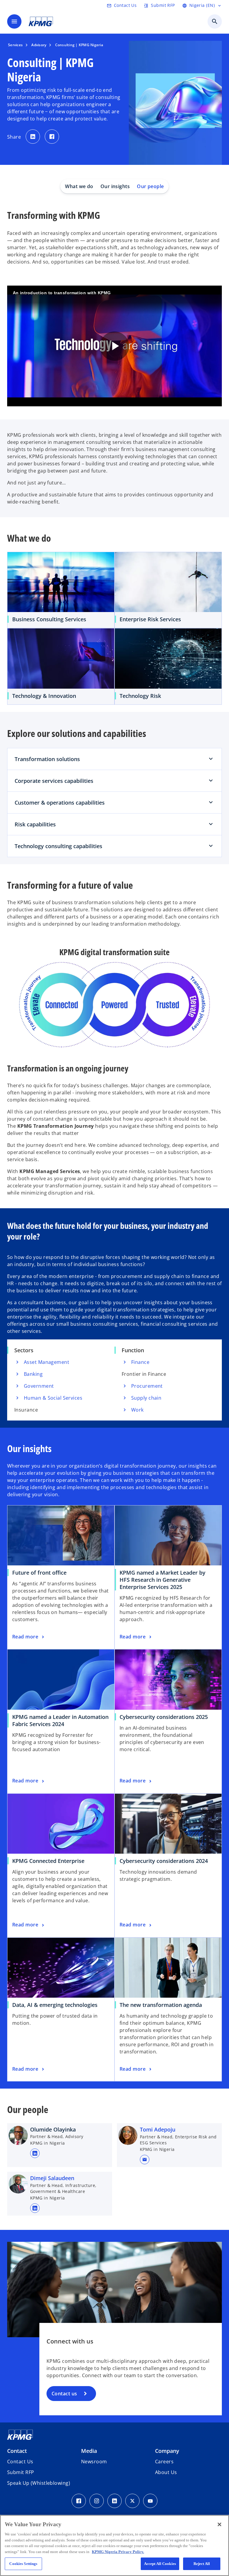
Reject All (202, 2564)
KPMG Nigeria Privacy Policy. (118, 2552)
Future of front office (39, 1573)
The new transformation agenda (163, 2005)
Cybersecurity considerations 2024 (166, 1861)
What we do (79, 186)
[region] (114, 2545)
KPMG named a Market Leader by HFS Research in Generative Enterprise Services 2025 (163, 1580)
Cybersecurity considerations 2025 (164, 1717)
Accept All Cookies (160, 2564)
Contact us (64, 2394)
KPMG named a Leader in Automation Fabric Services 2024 (60, 1720)
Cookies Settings (23, 2564)
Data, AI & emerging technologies (57, 2005)
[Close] (219, 2524)
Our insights (115, 186)
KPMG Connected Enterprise (50, 1861)
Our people (150, 186)
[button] (145, 2160)
